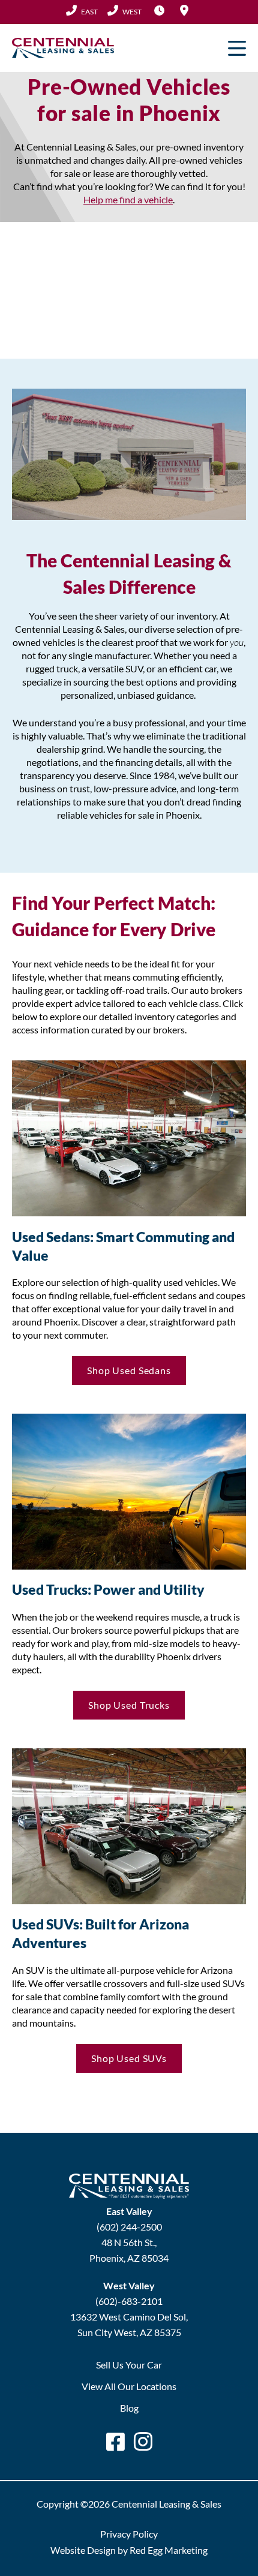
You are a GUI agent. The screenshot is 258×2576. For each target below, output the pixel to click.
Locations (184, 10)
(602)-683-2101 (129, 2301)
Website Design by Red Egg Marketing (129, 2550)
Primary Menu (237, 48)
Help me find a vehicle (128, 199)
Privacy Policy (129, 2534)
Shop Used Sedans (129, 1370)
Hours (159, 10)
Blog (129, 2408)
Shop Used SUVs (129, 2058)
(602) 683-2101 (124, 11)
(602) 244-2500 (82, 11)
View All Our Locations (129, 2386)
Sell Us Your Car (129, 2365)
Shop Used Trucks (129, 1705)
